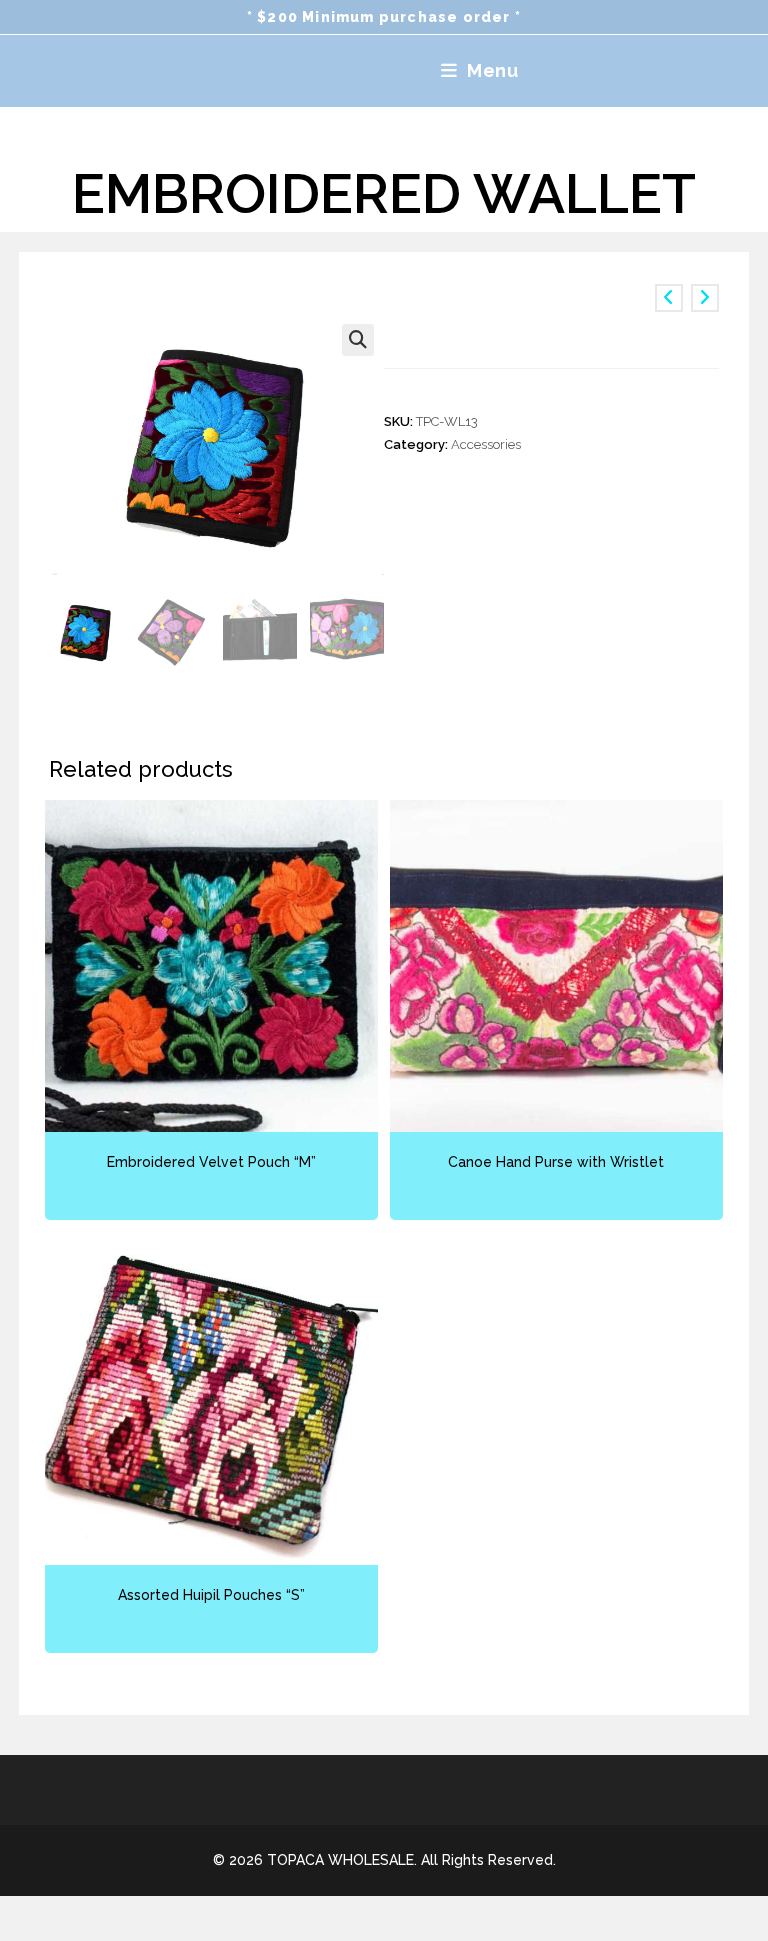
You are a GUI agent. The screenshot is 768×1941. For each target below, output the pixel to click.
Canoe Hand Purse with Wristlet (556, 1162)
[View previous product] (669, 298)
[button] (358, 340)
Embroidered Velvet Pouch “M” (211, 1162)
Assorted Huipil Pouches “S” (211, 1595)
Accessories (486, 444)
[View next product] (705, 298)
